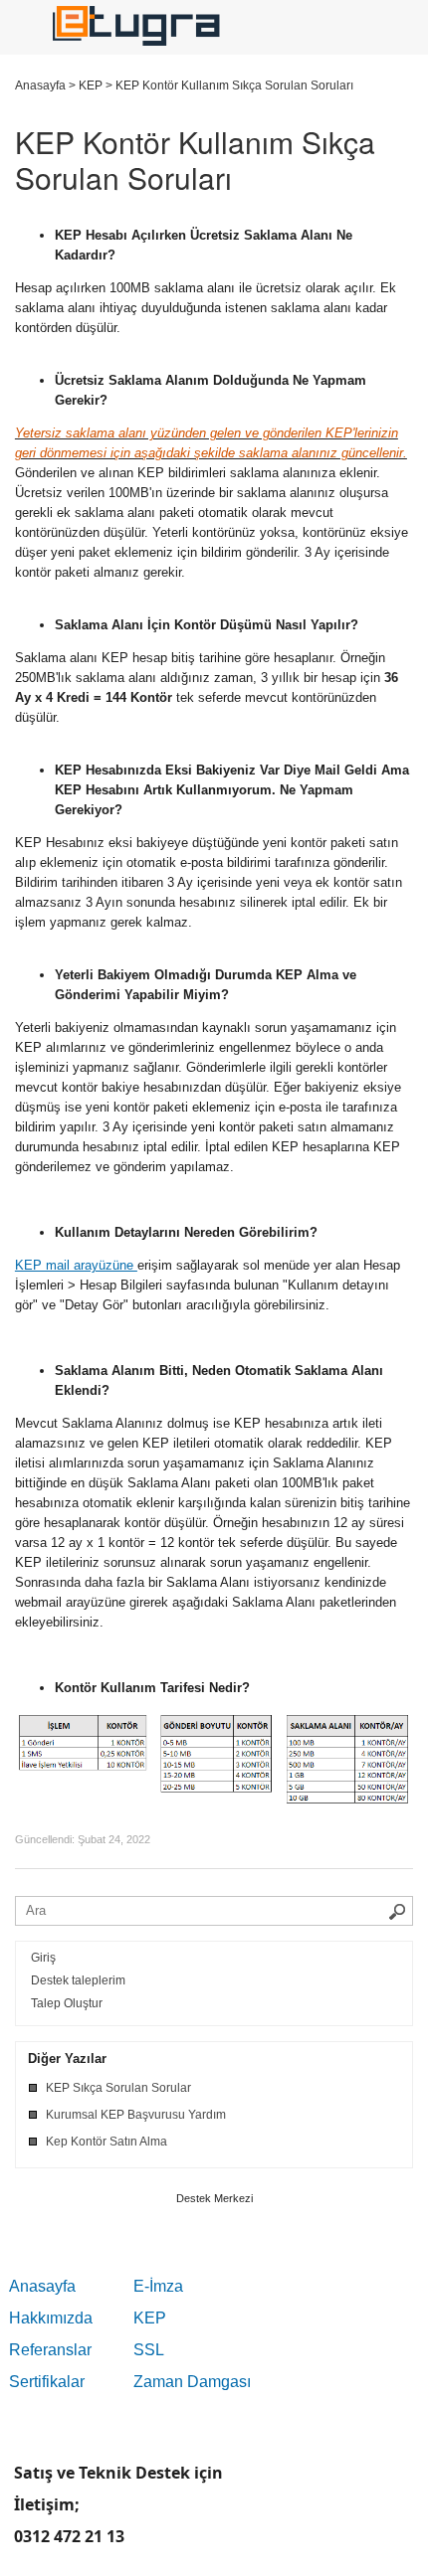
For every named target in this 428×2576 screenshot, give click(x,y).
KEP (150, 2318)
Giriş (43, 1958)
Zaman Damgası (192, 2382)
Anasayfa (42, 2286)
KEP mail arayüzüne (76, 1265)
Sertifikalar (47, 2382)
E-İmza (158, 2286)
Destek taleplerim (78, 1980)
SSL (149, 2350)
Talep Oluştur (67, 2003)
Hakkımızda (51, 2318)
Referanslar (50, 2350)
